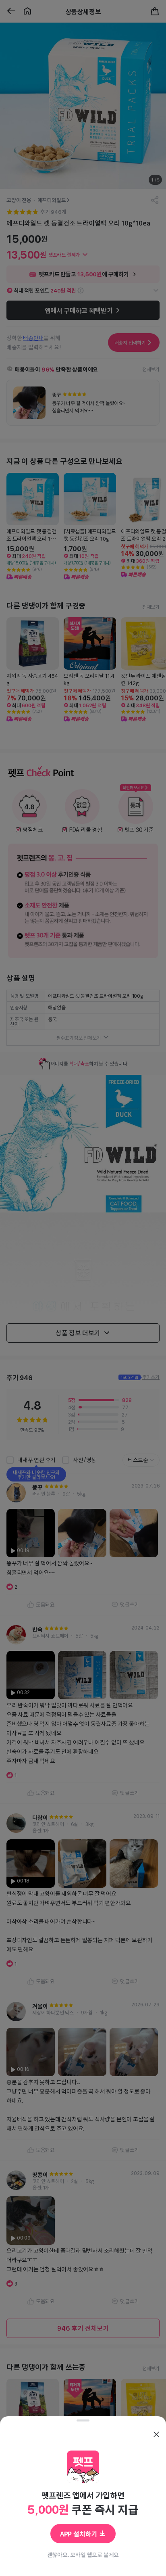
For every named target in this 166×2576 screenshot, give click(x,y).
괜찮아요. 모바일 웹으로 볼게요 (83, 2555)
